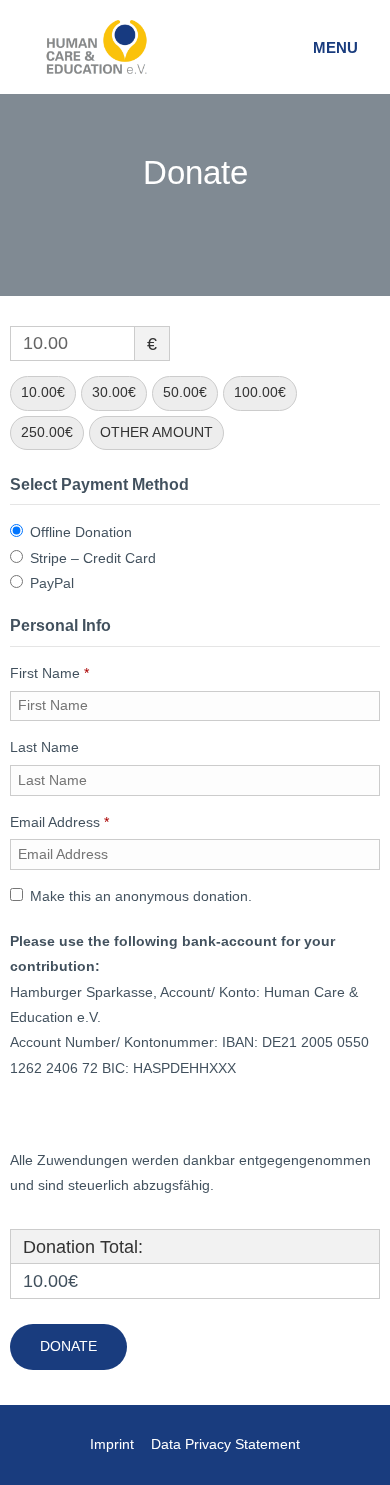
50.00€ (185, 392)
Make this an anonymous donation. (141, 896)
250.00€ (47, 432)
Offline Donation (81, 532)
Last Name (46, 747)
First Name (49, 673)
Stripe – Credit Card (93, 558)
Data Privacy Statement (225, 1444)
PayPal (52, 583)
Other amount (156, 432)
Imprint (112, 1444)
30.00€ (114, 392)
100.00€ (260, 392)
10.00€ (43, 392)
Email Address (59, 822)
